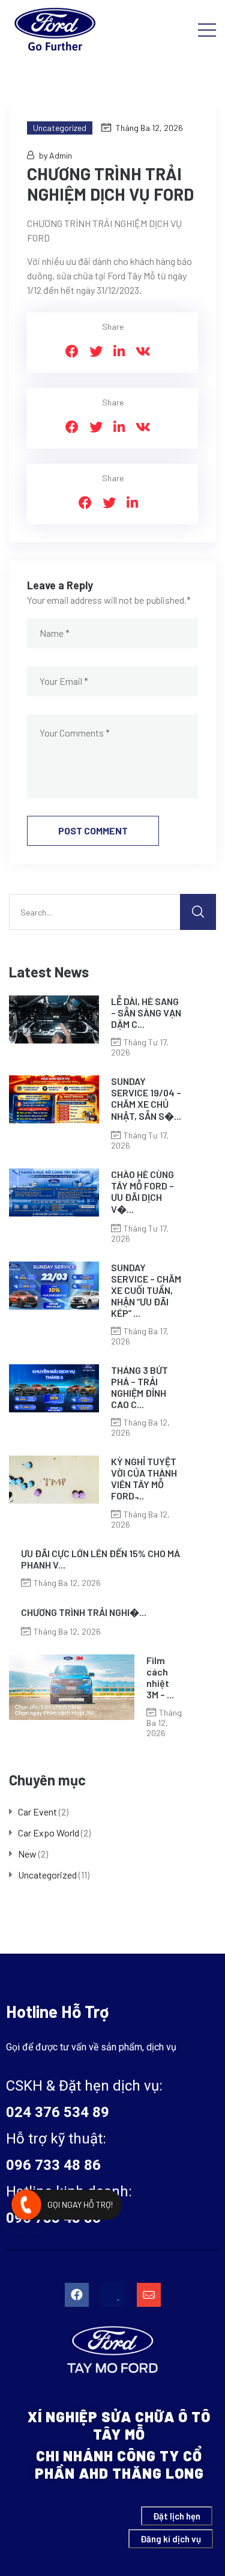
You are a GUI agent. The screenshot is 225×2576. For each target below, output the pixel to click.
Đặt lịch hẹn (177, 2516)
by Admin (55, 155)
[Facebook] (77, 2295)
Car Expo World (49, 1833)
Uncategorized (60, 128)
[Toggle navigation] (207, 29)
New (27, 1854)
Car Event (37, 1812)
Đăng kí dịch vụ (171, 2539)
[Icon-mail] (149, 2295)
